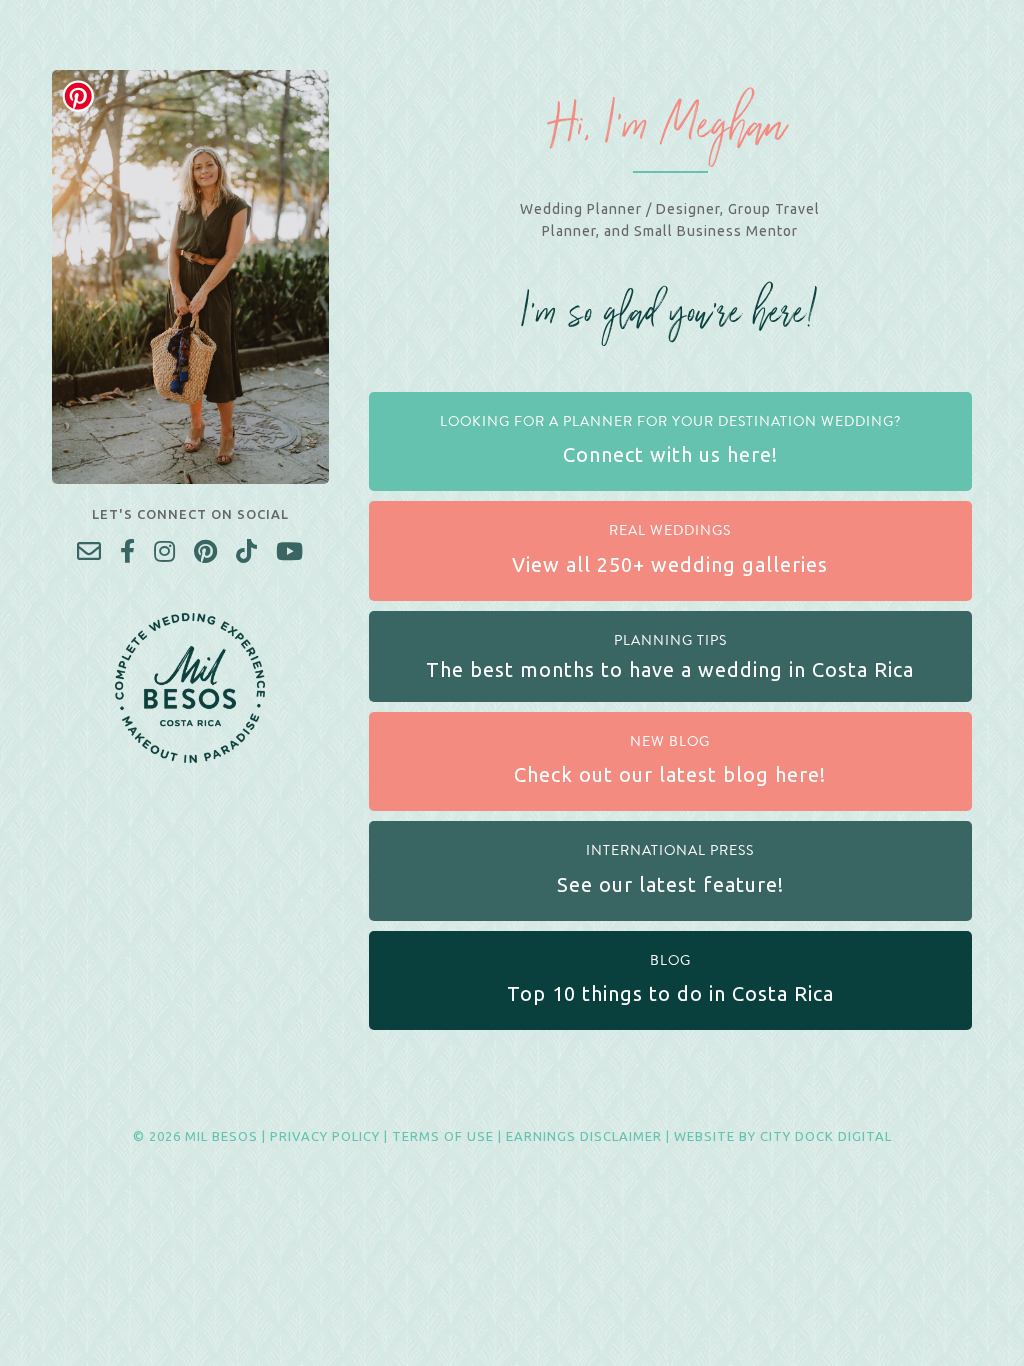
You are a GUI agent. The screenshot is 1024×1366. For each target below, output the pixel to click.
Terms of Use (443, 1136)
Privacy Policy (325, 1136)
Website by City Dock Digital (783, 1136)
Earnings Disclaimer (584, 1136)
